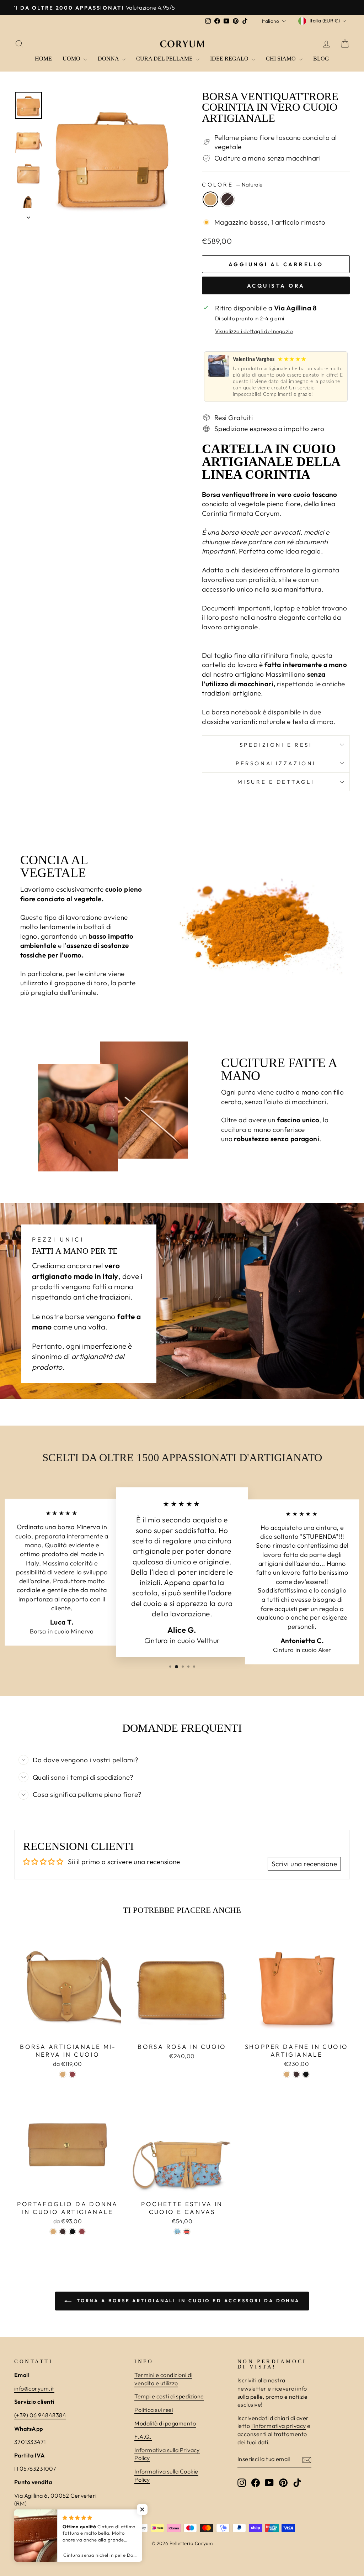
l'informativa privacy (279, 2426)
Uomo (72, 59)
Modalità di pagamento (165, 2423)
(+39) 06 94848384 (40, 2415)
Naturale (210, 199)
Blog (321, 59)
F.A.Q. (143, 2436)
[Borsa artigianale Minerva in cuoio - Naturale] (63, 2074)
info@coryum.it (34, 2388)
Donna (109, 59)
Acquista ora (276, 286)
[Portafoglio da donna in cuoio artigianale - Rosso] (82, 2232)
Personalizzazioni (276, 763)
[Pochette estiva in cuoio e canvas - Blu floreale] (177, 2232)
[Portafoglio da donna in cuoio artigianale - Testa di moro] (63, 2232)
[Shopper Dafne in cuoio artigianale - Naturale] (287, 2074)
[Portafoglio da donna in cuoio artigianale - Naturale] (53, 2232)
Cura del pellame (165, 59)
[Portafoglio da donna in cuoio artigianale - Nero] (72, 2232)
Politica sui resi (154, 2410)
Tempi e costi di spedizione (169, 2396)
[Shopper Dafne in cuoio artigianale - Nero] (306, 2074)
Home (43, 59)
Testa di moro (227, 199)
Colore (232, 185)
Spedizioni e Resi (276, 745)
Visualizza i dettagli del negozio (254, 331)
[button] (142, 2509)
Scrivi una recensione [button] (304, 1864)
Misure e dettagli (276, 782)
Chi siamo (282, 59)
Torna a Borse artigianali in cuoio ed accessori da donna (187, 2300)
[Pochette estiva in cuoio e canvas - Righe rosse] (187, 2232)
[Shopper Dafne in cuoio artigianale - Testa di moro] (296, 2074)
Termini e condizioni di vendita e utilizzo (163, 2379)
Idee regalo (230, 59)
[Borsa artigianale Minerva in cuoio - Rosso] (72, 2074)
